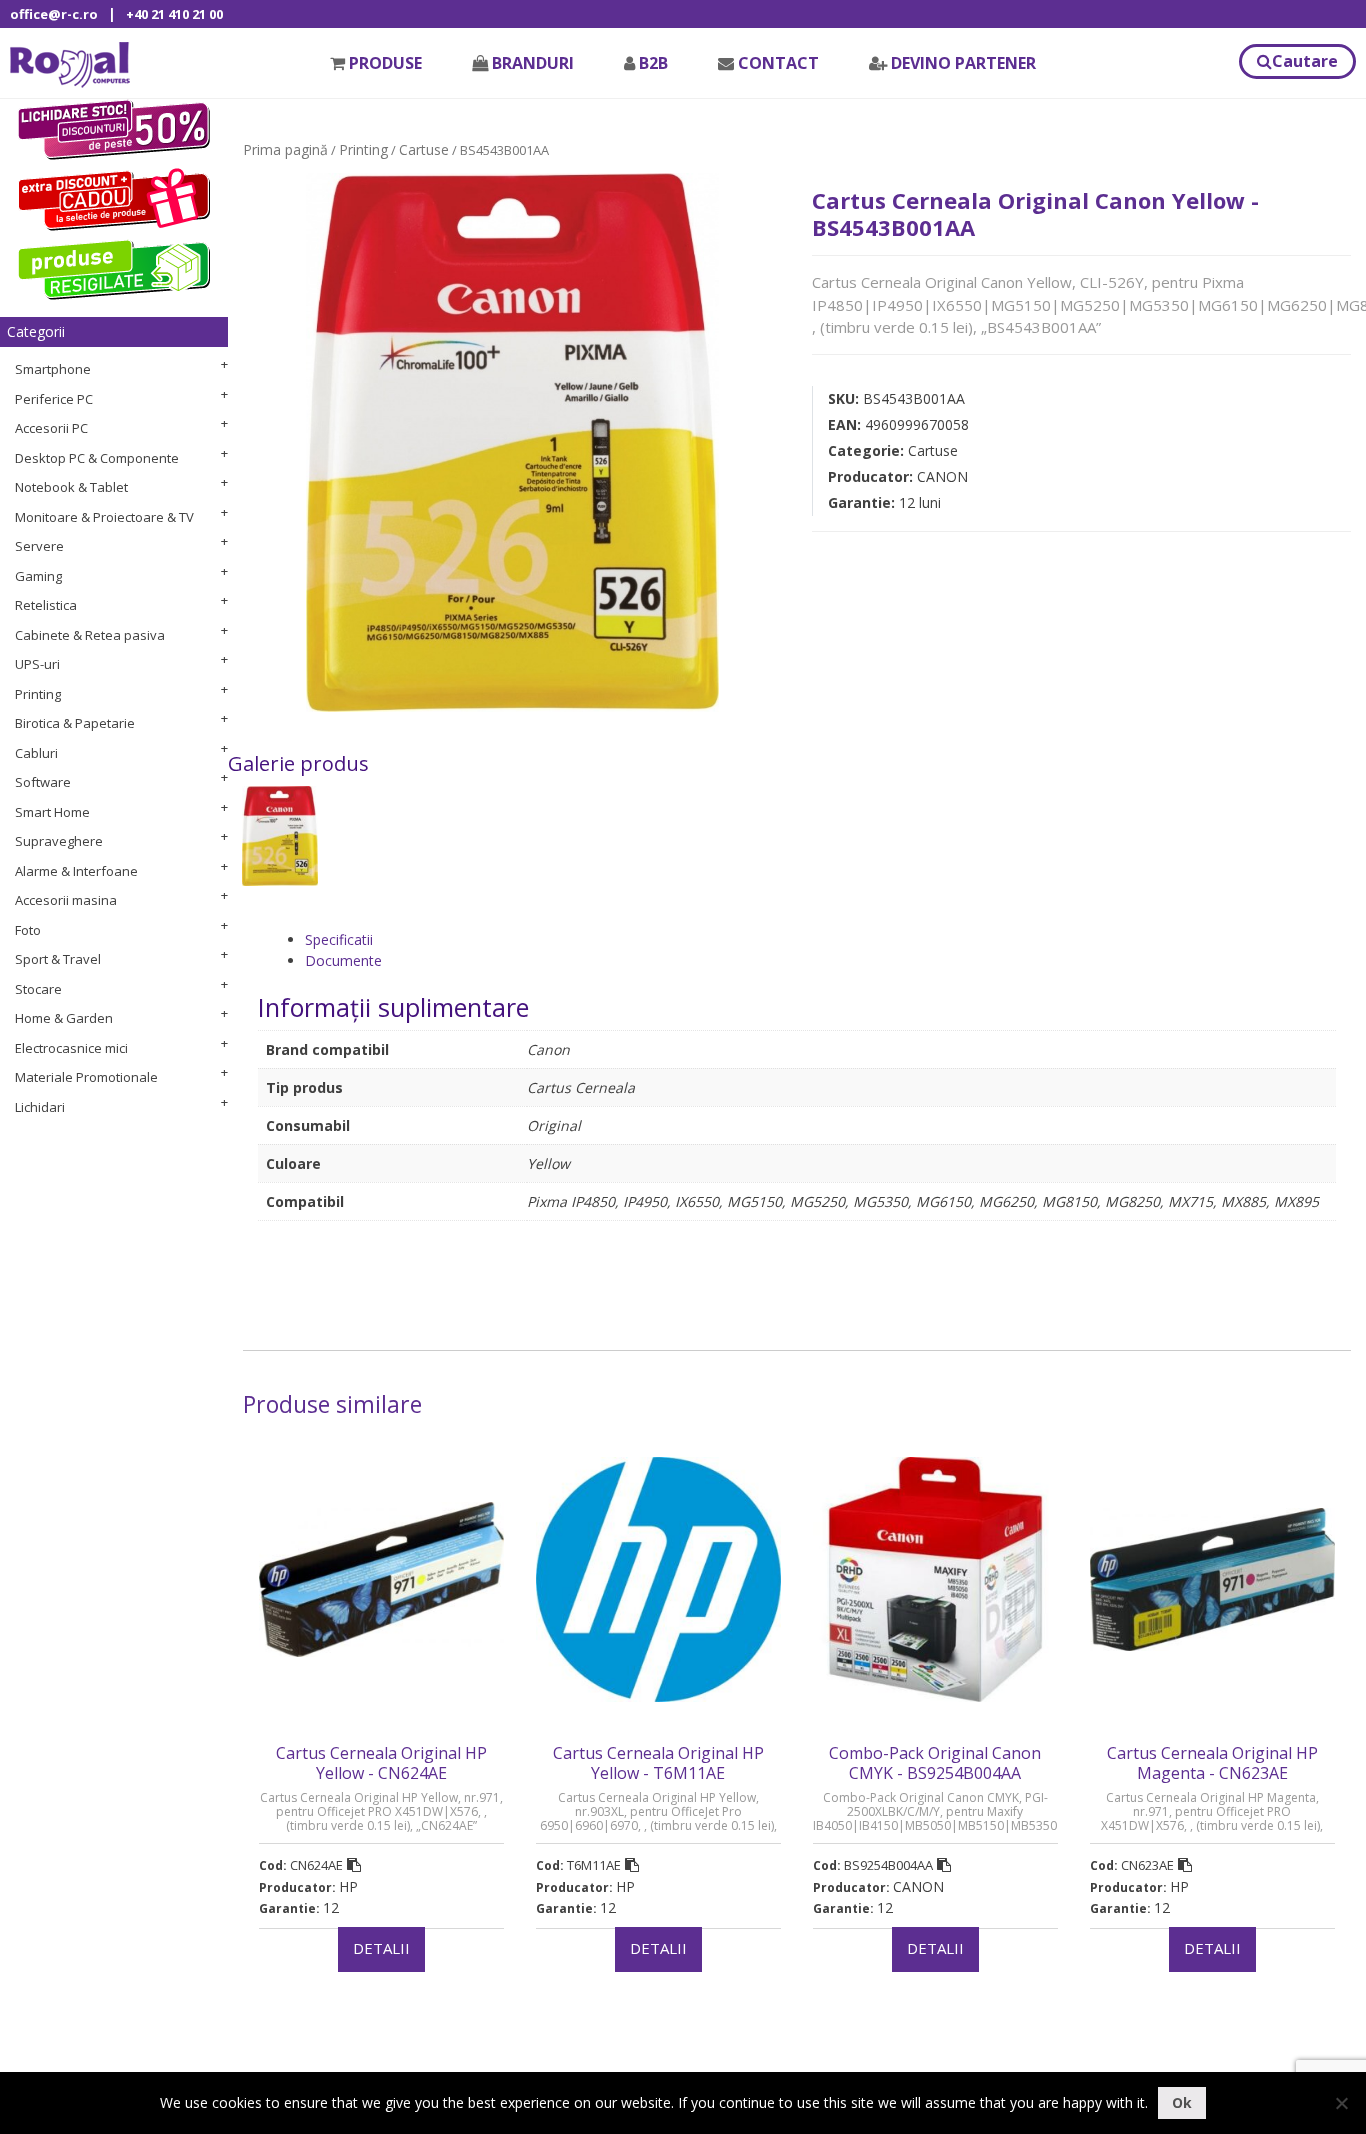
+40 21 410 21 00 (174, 14)
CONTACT (778, 63)
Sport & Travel (58, 959)
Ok (1182, 2102)
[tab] (820, 939)
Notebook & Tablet (71, 487)
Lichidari (40, 1107)
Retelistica (46, 605)
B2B (653, 63)
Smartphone (53, 369)
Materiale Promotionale (86, 1077)
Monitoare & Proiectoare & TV (104, 517)
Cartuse (424, 149)
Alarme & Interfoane (76, 871)
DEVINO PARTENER (963, 63)
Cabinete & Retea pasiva (90, 635)
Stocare (38, 989)
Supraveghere (59, 841)
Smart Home (52, 812)
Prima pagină (285, 149)
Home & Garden (64, 1018)
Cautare (1305, 61)
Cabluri (36, 753)
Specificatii (339, 939)
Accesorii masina (66, 900)
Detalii (381, 1948)
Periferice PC (54, 399)
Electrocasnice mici (71, 1048)
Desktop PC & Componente (97, 458)
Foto (28, 930)
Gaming (38, 576)
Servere (39, 546)
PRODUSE (385, 63)
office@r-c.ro (54, 14)
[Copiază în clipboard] (354, 1865)
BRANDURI (533, 63)
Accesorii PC (51, 428)
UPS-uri (37, 664)
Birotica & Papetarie (75, 723)
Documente (343, 960)
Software (43, 782)
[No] (1341, 2103)
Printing (38, 694)
